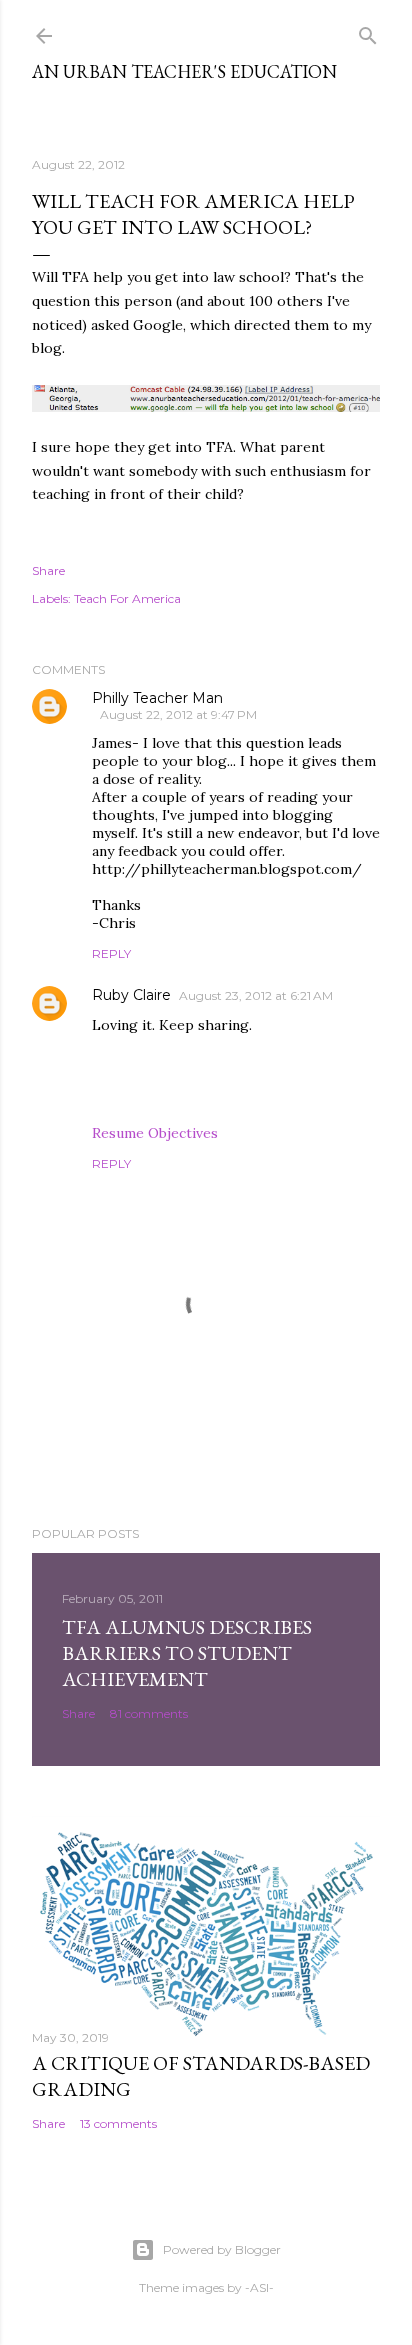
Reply (111, 953)
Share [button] (48, 570)
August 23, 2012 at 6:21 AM (256, 995)
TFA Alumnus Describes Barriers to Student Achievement (187, 1653)
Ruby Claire (131, 995)
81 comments (149, 1713)
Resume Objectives (155, 1133)
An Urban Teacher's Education (184, 71)
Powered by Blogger (222, 2249)
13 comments (118, 2123)
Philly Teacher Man (157, 698)
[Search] (368, 31)
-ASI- (259, 2287)
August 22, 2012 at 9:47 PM (178, 714)
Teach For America (127, 598)
